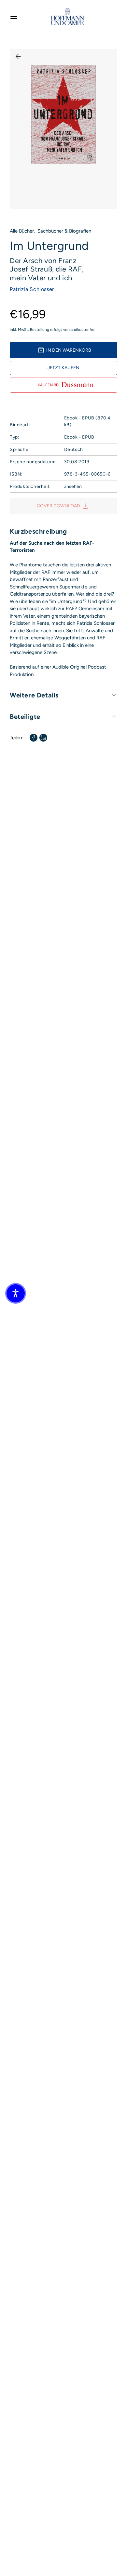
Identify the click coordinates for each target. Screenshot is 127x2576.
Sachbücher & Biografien (64, 231)
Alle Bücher (22, 231)
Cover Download (58, 506)
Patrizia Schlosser (32, 289)
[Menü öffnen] (14, 17)
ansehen (73, 486)
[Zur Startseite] (67, 17)
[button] (16, 1293)
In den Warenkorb (69, 350)
